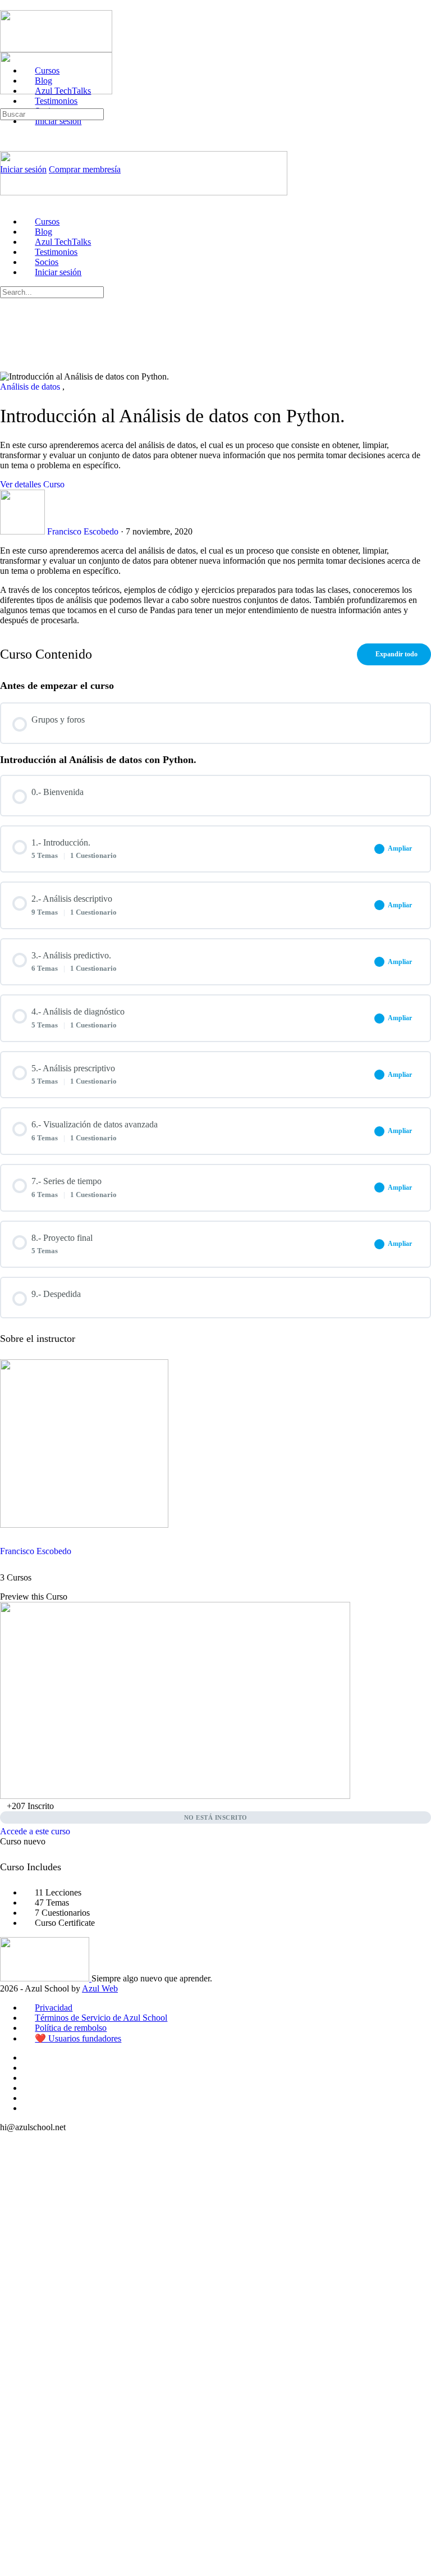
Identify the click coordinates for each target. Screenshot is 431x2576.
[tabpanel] (215, 586)
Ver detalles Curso (33, 484)
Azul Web (100, 1988)
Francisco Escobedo (36, 1551)
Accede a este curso (35, 1831)
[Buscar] (6, 103)
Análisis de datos (31, 387)
